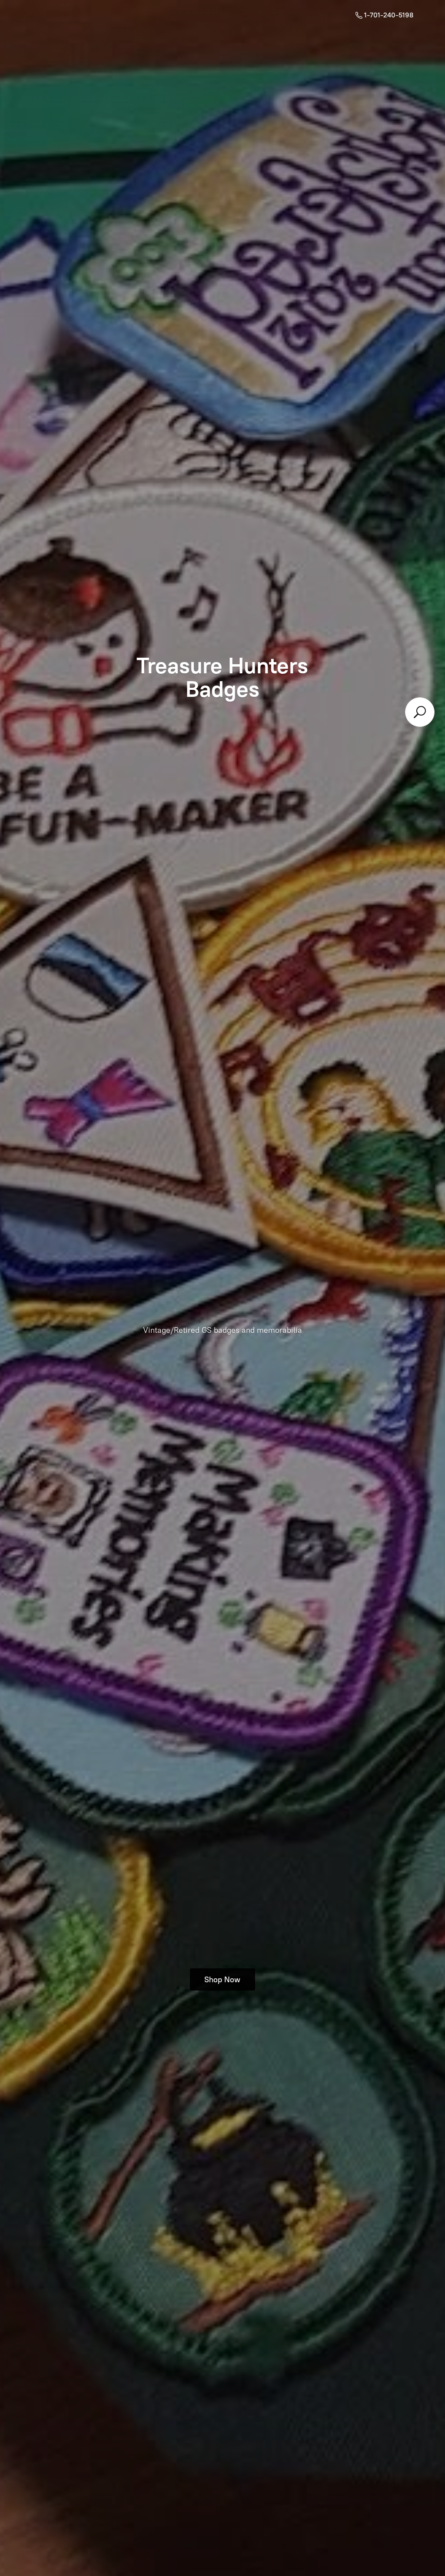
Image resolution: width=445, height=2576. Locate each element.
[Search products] (420, 712)
